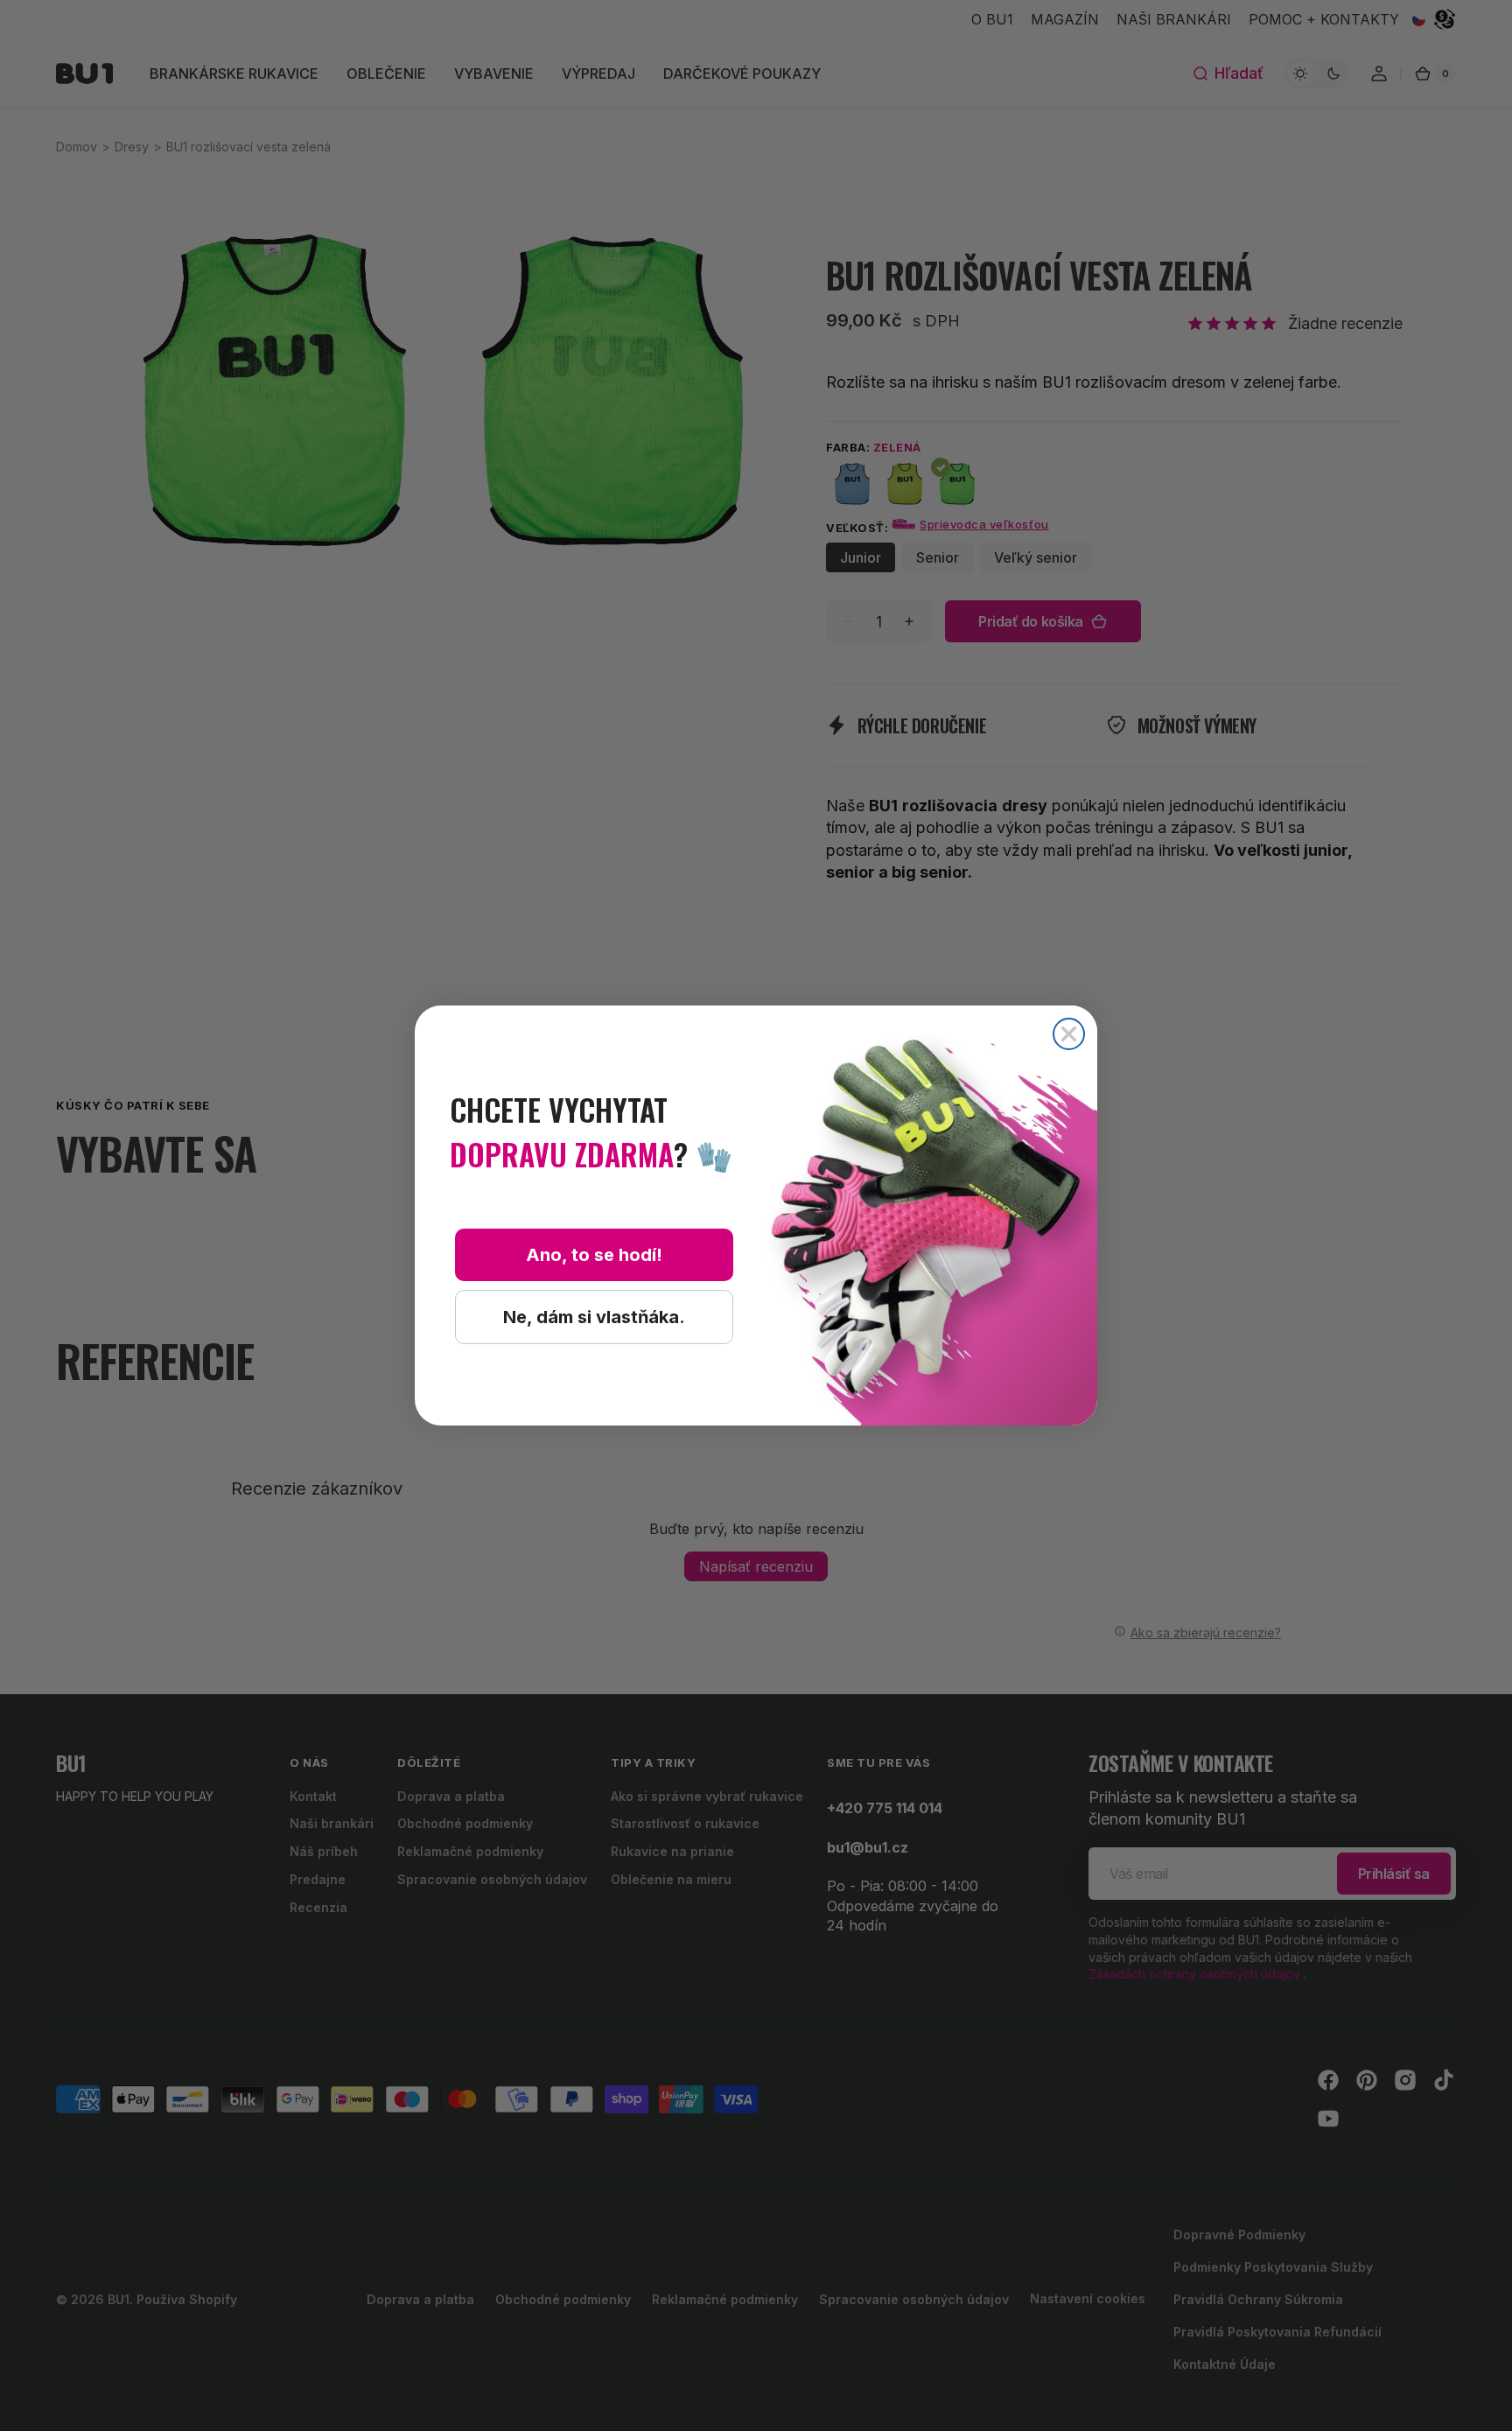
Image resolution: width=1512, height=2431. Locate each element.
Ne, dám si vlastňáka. (594, 1317)
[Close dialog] (1069, 1034)
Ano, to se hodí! (594, 1255)
